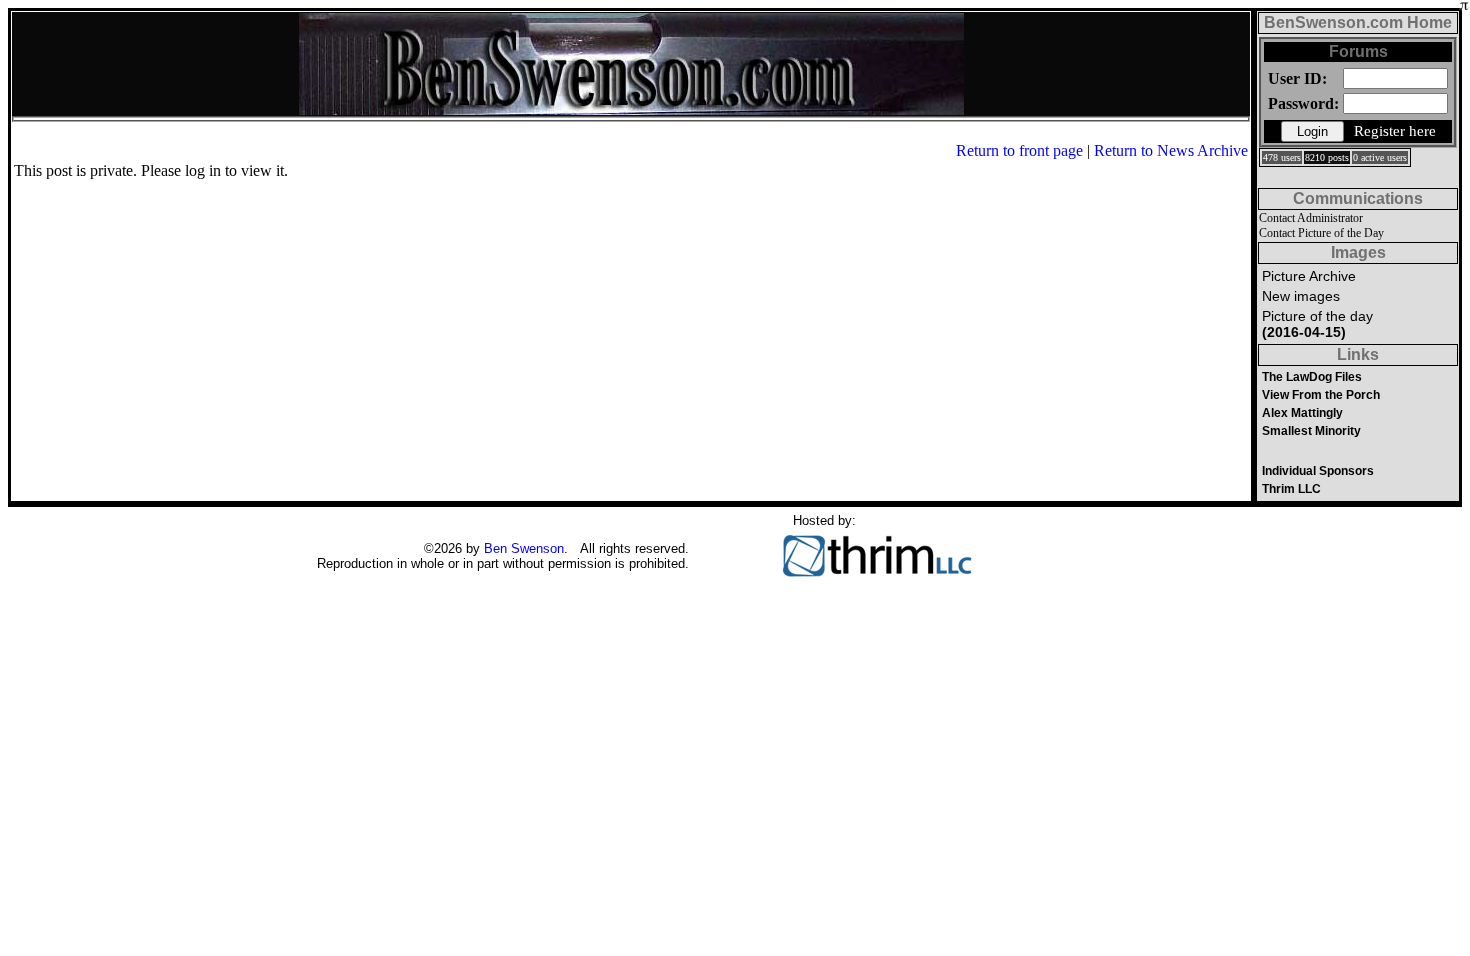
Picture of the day (1317, 324)
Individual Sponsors (1318, 471)
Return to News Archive (1171, 150)
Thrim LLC (1291, 489)
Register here (1395, 131)
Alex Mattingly (1302, 413)
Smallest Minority (1311, 431)
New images (1301, 296)
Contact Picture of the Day (1321, 233)
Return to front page (1019, 150)
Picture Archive (1309, 276)
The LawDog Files (1312, 377)
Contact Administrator (1311, 218)
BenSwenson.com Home (1358, 22)
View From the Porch (1321, 395)
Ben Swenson (524, 548)
